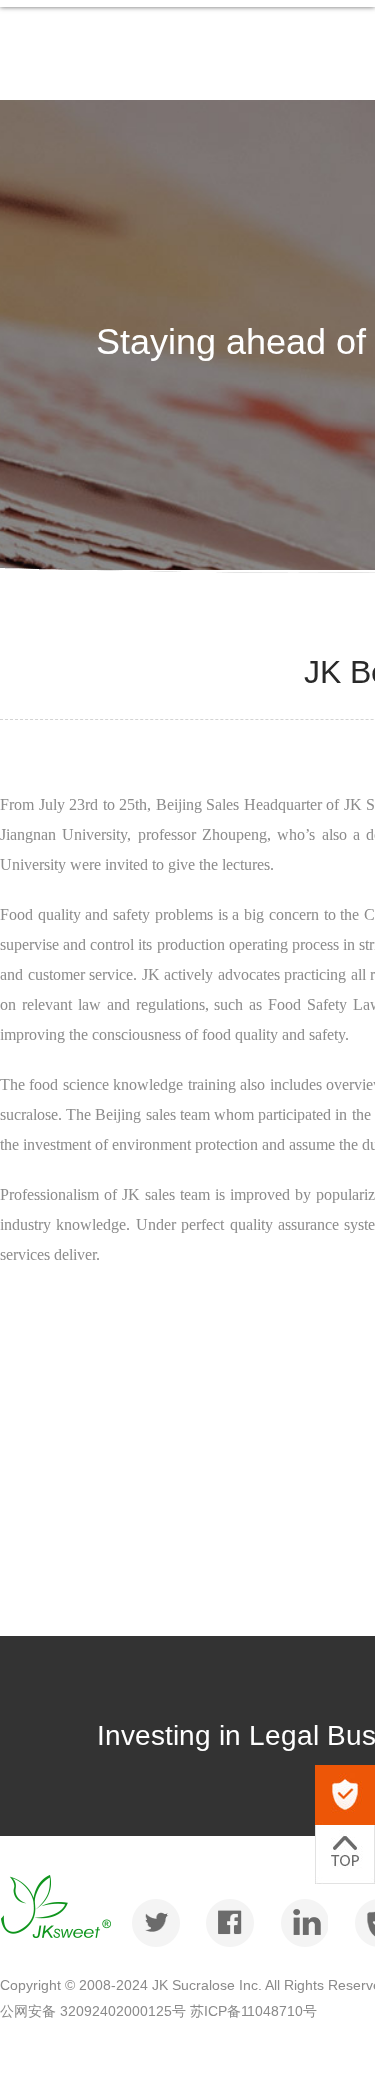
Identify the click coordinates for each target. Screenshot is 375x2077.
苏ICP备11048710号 (253, 2011)
